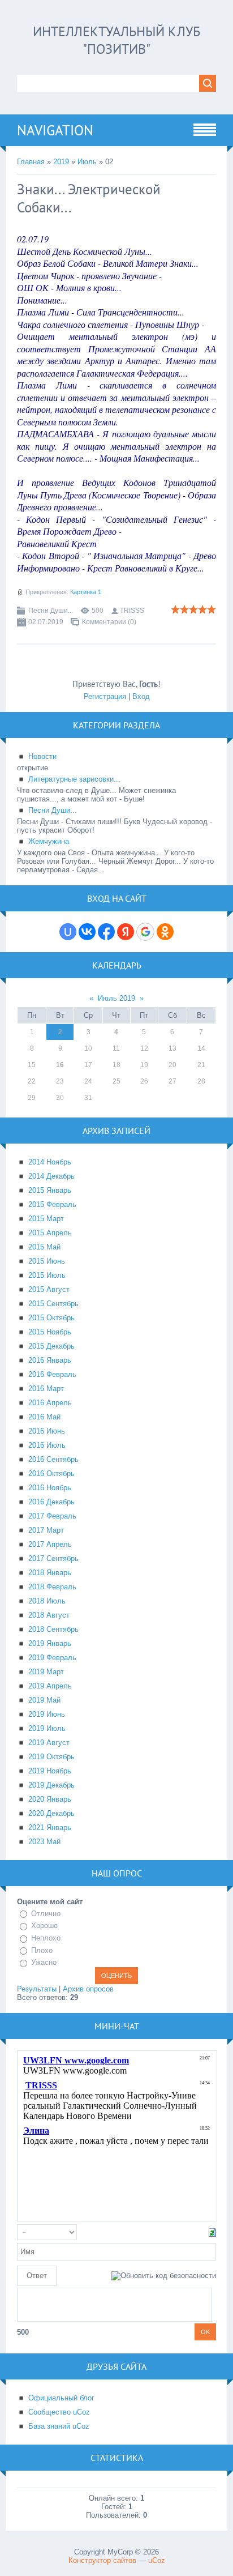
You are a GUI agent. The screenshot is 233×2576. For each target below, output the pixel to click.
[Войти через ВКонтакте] (87, 932)
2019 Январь (50, 1643)
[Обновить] (212, 2232)
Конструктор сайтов (102, 2560)
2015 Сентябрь (53, 1304)
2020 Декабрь (51, 1813)
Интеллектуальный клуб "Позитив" (116, 40)
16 (60, 1065)
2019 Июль (47, 1728)
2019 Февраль (52, 1658)
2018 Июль (47, 1601)
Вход (141, 696)
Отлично (46, 1914)
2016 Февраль (52, 1374)
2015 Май (44, 1247)
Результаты (37, 1989)
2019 (61, 162)
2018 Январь (50, 1573)
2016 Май (44, 1417)
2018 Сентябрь (53, 1629)
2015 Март (46, 1219)
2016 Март (46, 1389)
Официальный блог (61, 2398)
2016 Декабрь (51, 1502)
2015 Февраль (52, 1204)
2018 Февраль (52, 1587)
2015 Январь (50, 1190)
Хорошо (44, 1925)
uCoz (157, 2560)
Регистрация (105, 696)
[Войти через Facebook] (106, 932)
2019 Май (44, 1700)
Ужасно (44, 1962)
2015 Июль (47, 1275)
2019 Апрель (50, 1686)
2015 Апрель (50, 1233)
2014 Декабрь (51, 1176)
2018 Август (49, 1615)
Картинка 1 (86, 592)
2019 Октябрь (51, 1757)
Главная (31, 162)
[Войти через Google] (145, 932)
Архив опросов (88, 1989)
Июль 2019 (116, 998)
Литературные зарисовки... (74, 779)
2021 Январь (50, 1827)
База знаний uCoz (59, 2426)
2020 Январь (50, 1799)
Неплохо (46, 1938)
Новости (42, 756)
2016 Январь (50, 1360)
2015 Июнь (47, 1261)
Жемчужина (49, 841)
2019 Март (46, 1672)
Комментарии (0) (109, 622)
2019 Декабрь (51, 1785)
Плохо (42, 1950)
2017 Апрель (50, 1544)
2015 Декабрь (51, 1346)
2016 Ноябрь (50, 1488)
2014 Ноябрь (50, 1162)
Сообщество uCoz (59, 2412)
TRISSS (132, 611)
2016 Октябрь (51, 1473)
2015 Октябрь (51, 1318)
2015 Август (49, 1289)
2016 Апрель (50, 1403)
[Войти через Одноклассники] (165, 932)
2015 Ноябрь (50, 1332)
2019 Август (49, 1743)
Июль (87, 162)
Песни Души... (51, 611)
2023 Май (44, 1842)
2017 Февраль (52, 1516)
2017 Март (46, 1530)
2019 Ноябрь (50, 1771)
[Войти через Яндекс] (126, 932)
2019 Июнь (47, 1714)
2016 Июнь (47, 1431)
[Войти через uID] (68, 932)
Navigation (55, 130)
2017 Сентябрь (53, 1558)
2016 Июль (47, 1445)
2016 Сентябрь (53, 1459)
